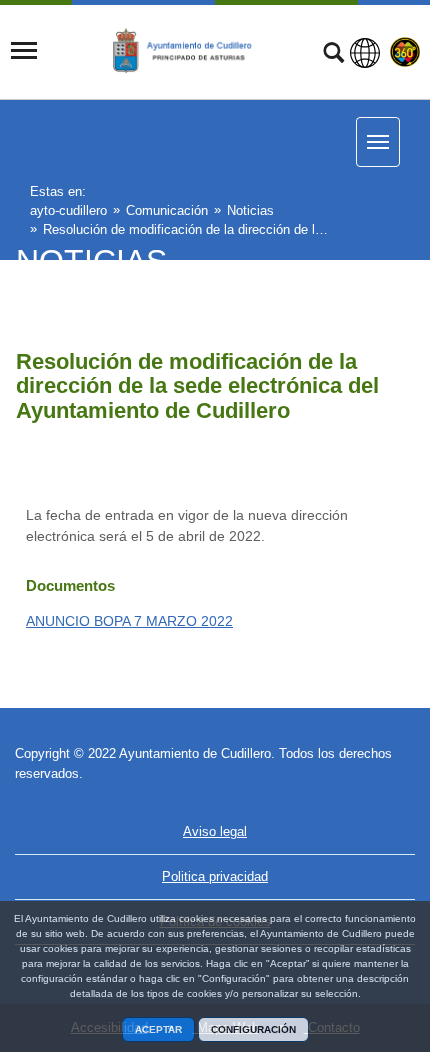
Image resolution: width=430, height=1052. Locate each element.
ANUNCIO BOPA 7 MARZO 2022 (129, 621)
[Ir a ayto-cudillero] (192, 51)
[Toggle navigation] (24, 51)
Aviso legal (215, 831)
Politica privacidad (215, 876)
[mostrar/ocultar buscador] (333, 55)
